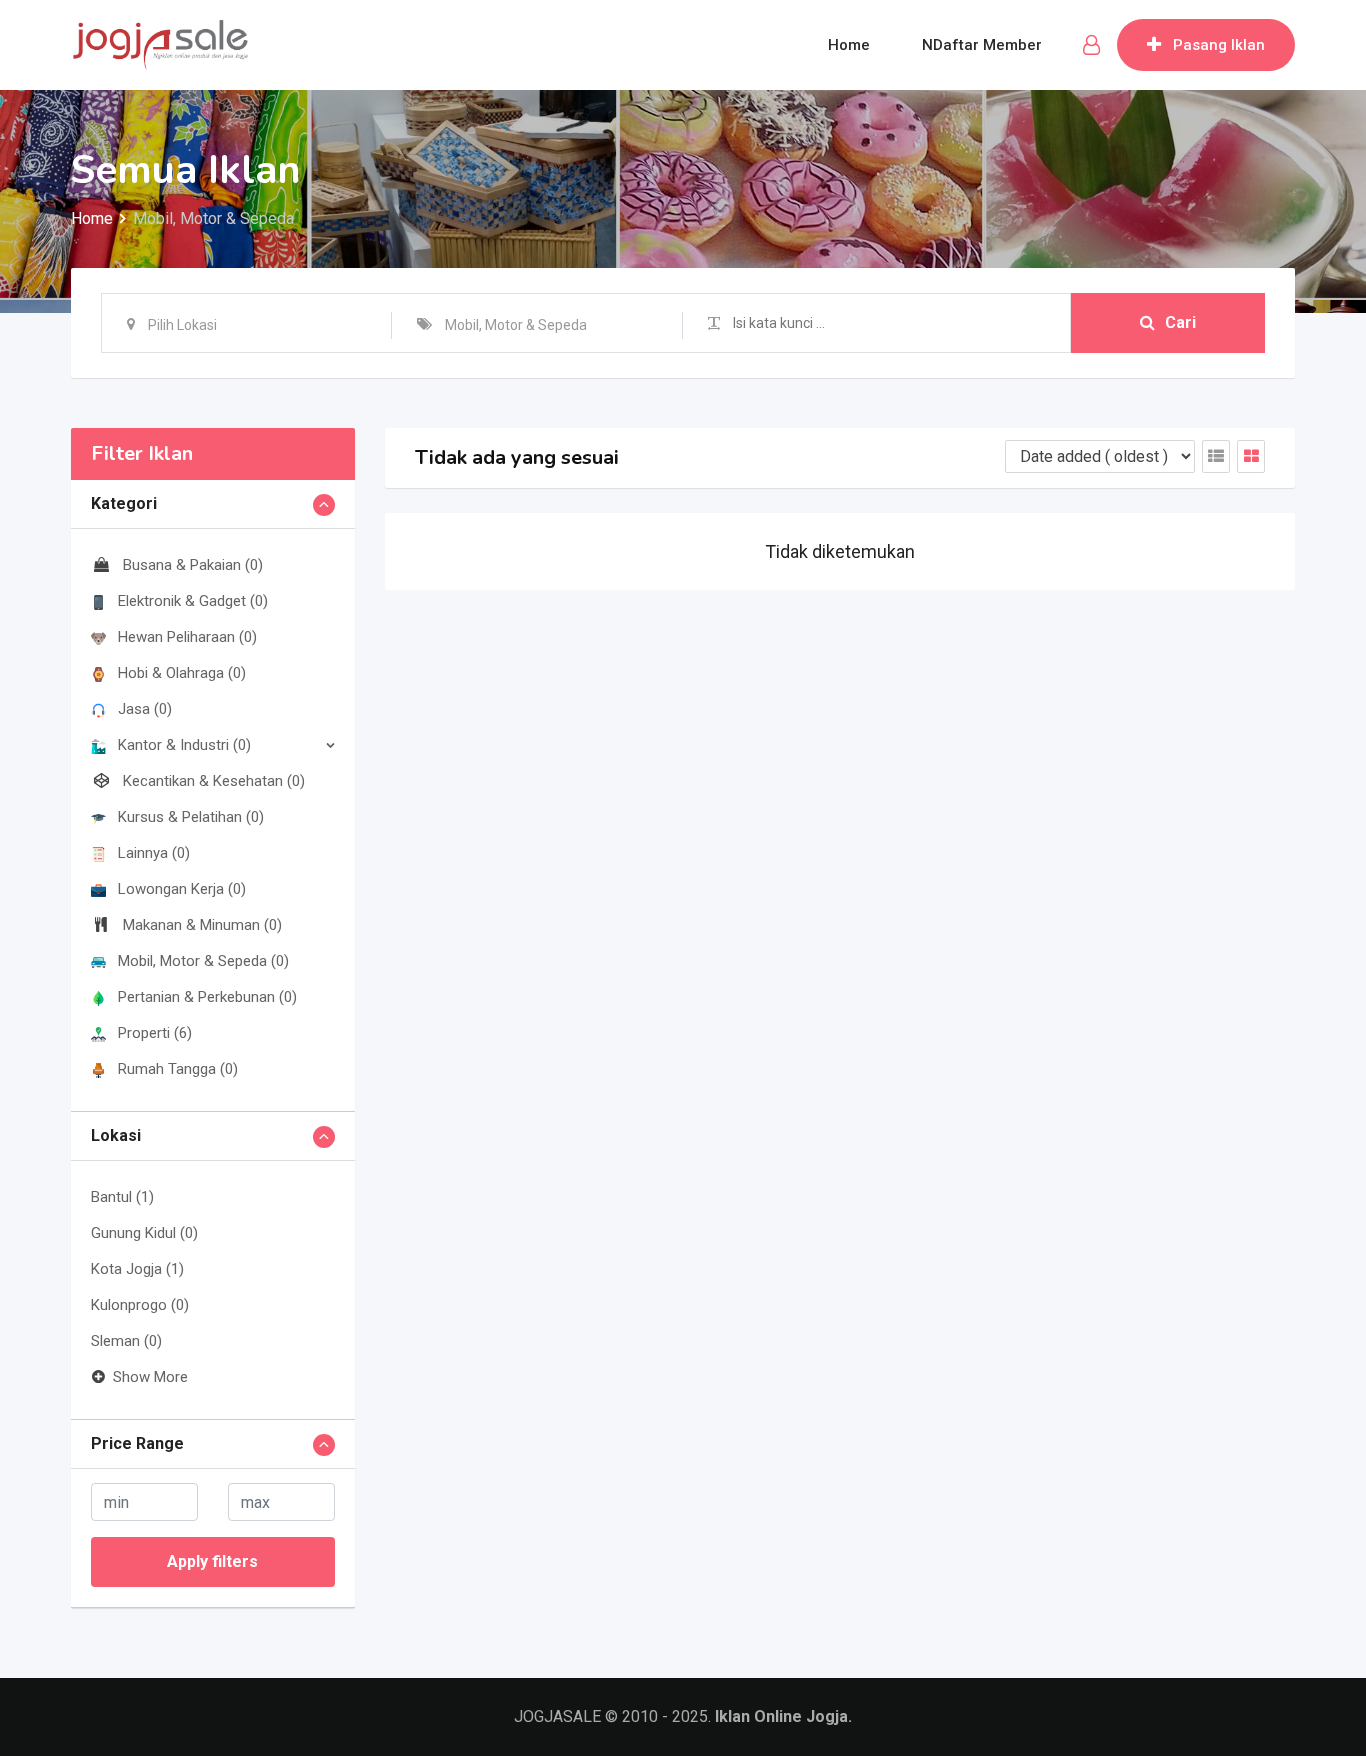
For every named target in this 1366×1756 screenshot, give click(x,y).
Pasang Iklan (1219, 45)
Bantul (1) (122, 1197)
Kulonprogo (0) (140, 1305)
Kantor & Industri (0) (184, 745)
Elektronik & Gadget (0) (193, 601)
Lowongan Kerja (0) (182, 889)
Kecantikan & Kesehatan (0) (214, 781)
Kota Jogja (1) (137, 1269)
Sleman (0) (126, 1341)
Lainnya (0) (154, 853)
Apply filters (212, 1561)
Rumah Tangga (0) (178, 1069)
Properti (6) (155, 1033)
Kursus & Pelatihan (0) (191, 817)
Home (849, 45)
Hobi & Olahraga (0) (182, 673)
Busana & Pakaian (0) (193, 565)
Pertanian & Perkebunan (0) (207, 997)
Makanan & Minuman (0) (202, 925)
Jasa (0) (145, 709)
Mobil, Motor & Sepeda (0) (203, 961)
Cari (1180, 322)
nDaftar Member (982, 45)
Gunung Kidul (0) (144, 1233)
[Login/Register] (1091, 45)
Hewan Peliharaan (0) (187, 637)
